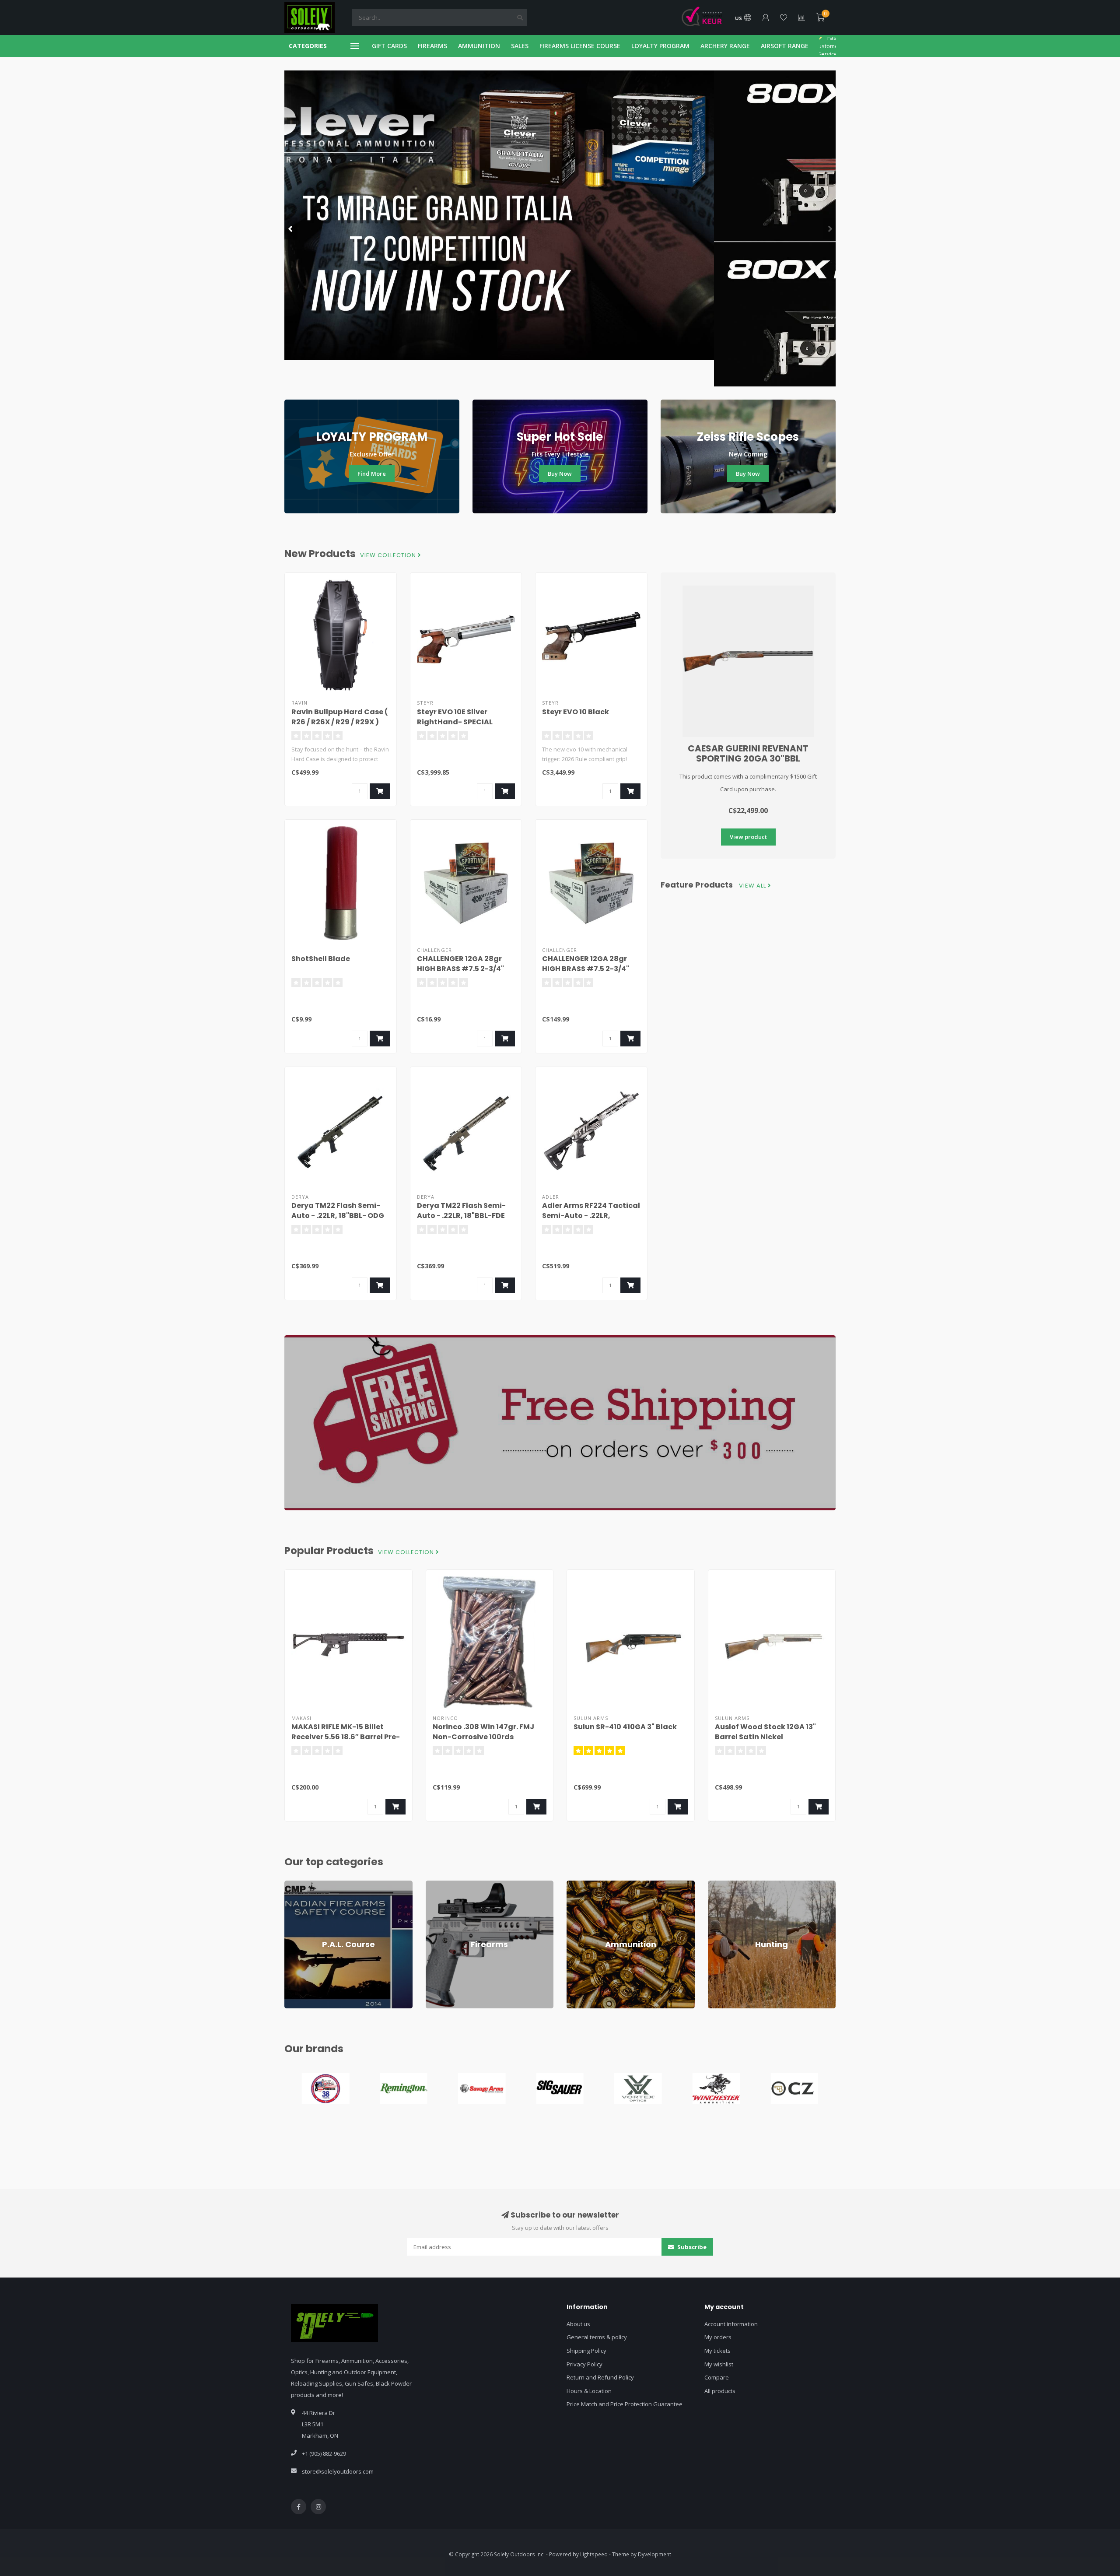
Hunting (718, 1885)
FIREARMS (432, 46)
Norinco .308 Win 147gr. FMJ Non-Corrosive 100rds (483, 1732)
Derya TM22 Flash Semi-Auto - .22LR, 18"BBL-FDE (461, 1211)
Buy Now (560, 474)
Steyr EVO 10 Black (576, 712)
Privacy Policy (584, 2364)
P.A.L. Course (301, 1885)
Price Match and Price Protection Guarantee (625, 2404)
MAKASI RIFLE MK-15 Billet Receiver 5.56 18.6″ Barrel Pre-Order (346, 1737)
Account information (731, 2324)
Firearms (437, 1885)
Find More (372, 474)
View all (753, 886)
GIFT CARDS (389, 46)
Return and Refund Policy (600, 2377)
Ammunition (582, 1885)
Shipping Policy (586, 2351)
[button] (291, 228)
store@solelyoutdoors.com (338, 2471)
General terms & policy (597, 2337)
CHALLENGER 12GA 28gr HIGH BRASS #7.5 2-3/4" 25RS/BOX (460, 969)
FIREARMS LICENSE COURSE (580, 46)
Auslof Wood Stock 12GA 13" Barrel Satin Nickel (765, 1732)
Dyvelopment (654, 2554)
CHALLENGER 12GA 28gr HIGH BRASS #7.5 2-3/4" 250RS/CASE (586, 969)
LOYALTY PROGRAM (660, 46)
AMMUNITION (479, 46)
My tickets (717, 2351)
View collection (389, 555)
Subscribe (691, 2247)
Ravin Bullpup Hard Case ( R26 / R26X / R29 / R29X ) (340, 717)
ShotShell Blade (321, 959)
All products (720, 2391)
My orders (718, 2337)
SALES (520, 46)
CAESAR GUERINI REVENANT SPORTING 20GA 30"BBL (748, 753)
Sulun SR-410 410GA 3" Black (625, 1727)
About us (578, 2324)
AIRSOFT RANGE (785, 46)
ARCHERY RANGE (725, 46)
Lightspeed (594, 2554)
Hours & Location (589, 2391)
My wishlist (719, 2364)
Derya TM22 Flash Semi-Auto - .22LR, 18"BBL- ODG (338, 1211)
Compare (717, 2377)
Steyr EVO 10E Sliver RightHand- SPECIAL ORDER (455, 722)
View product (748, 837)
